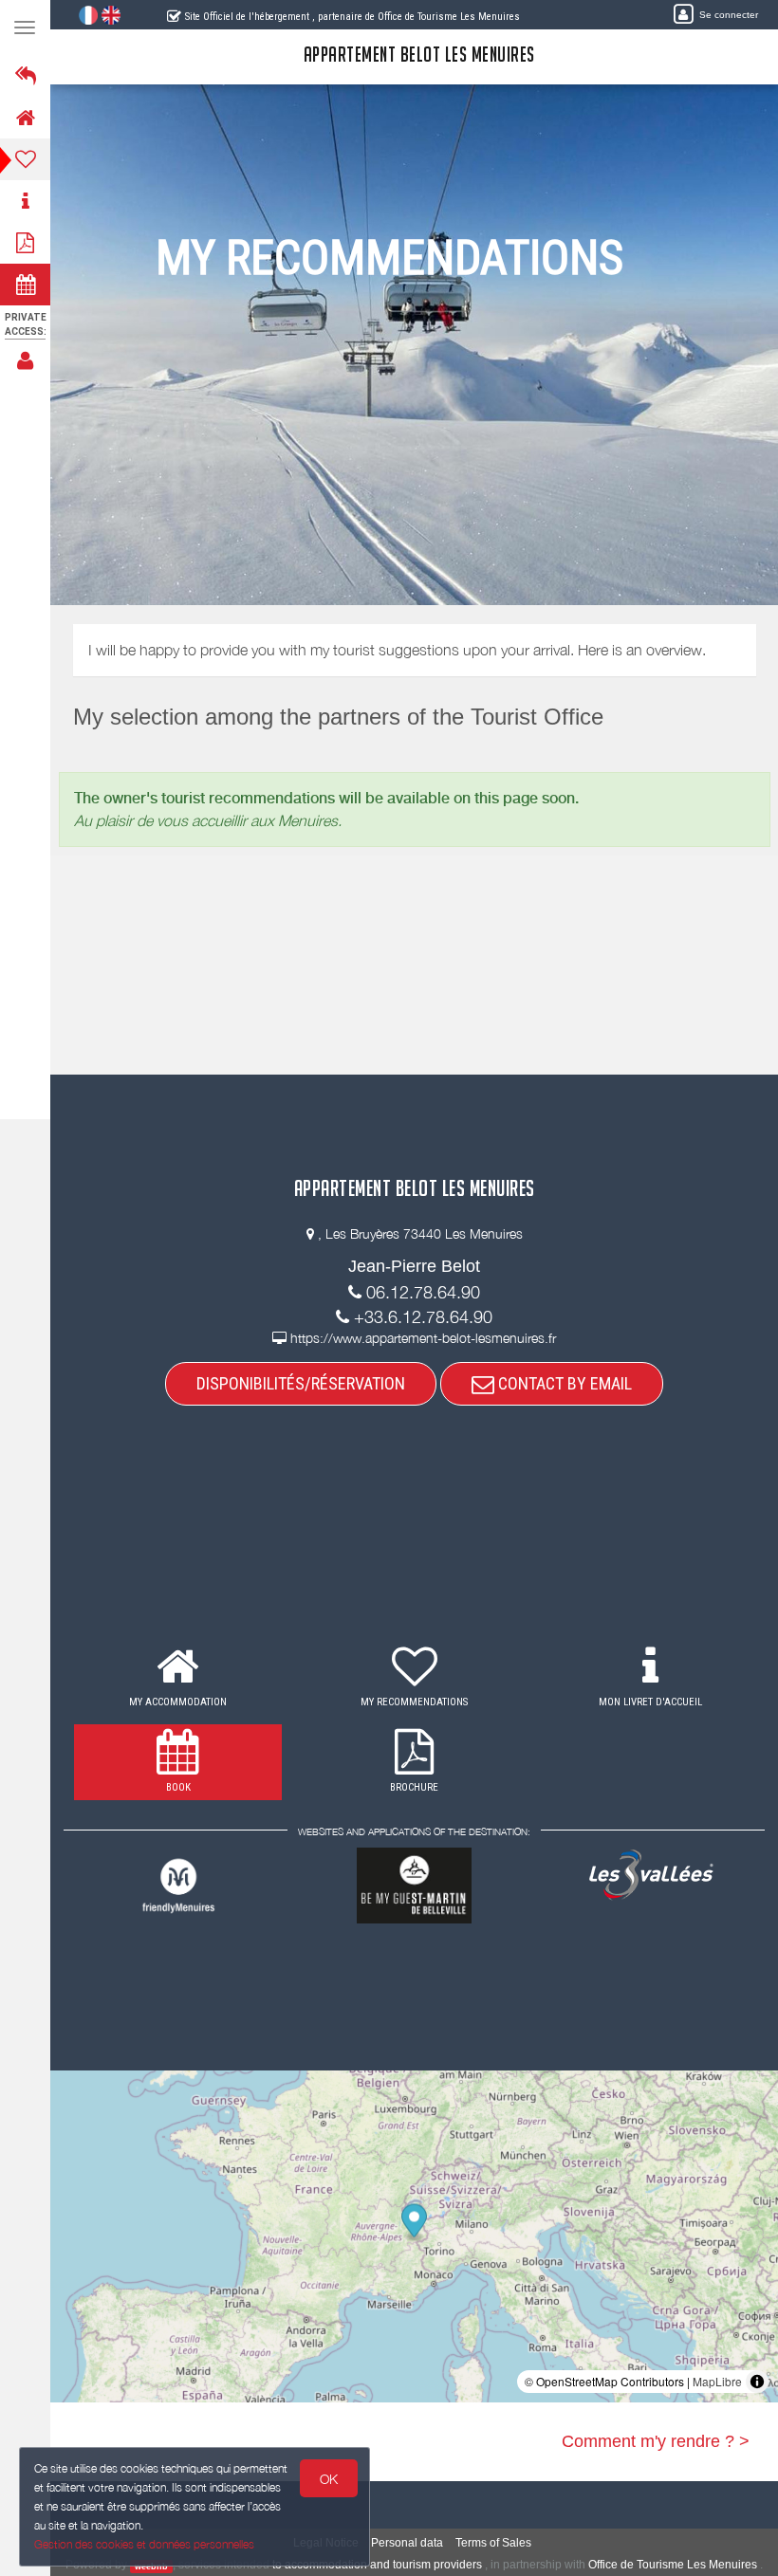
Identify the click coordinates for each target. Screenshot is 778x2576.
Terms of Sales (493, 2543)
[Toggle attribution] (757, 2382)
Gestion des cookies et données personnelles (144, 2544)
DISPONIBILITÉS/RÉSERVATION (301, 1383)
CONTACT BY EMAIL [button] (563, 1383)
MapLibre (717, 2381)
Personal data (407, 2543)
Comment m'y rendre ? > (656, 2441)
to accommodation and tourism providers (377, 2565)
